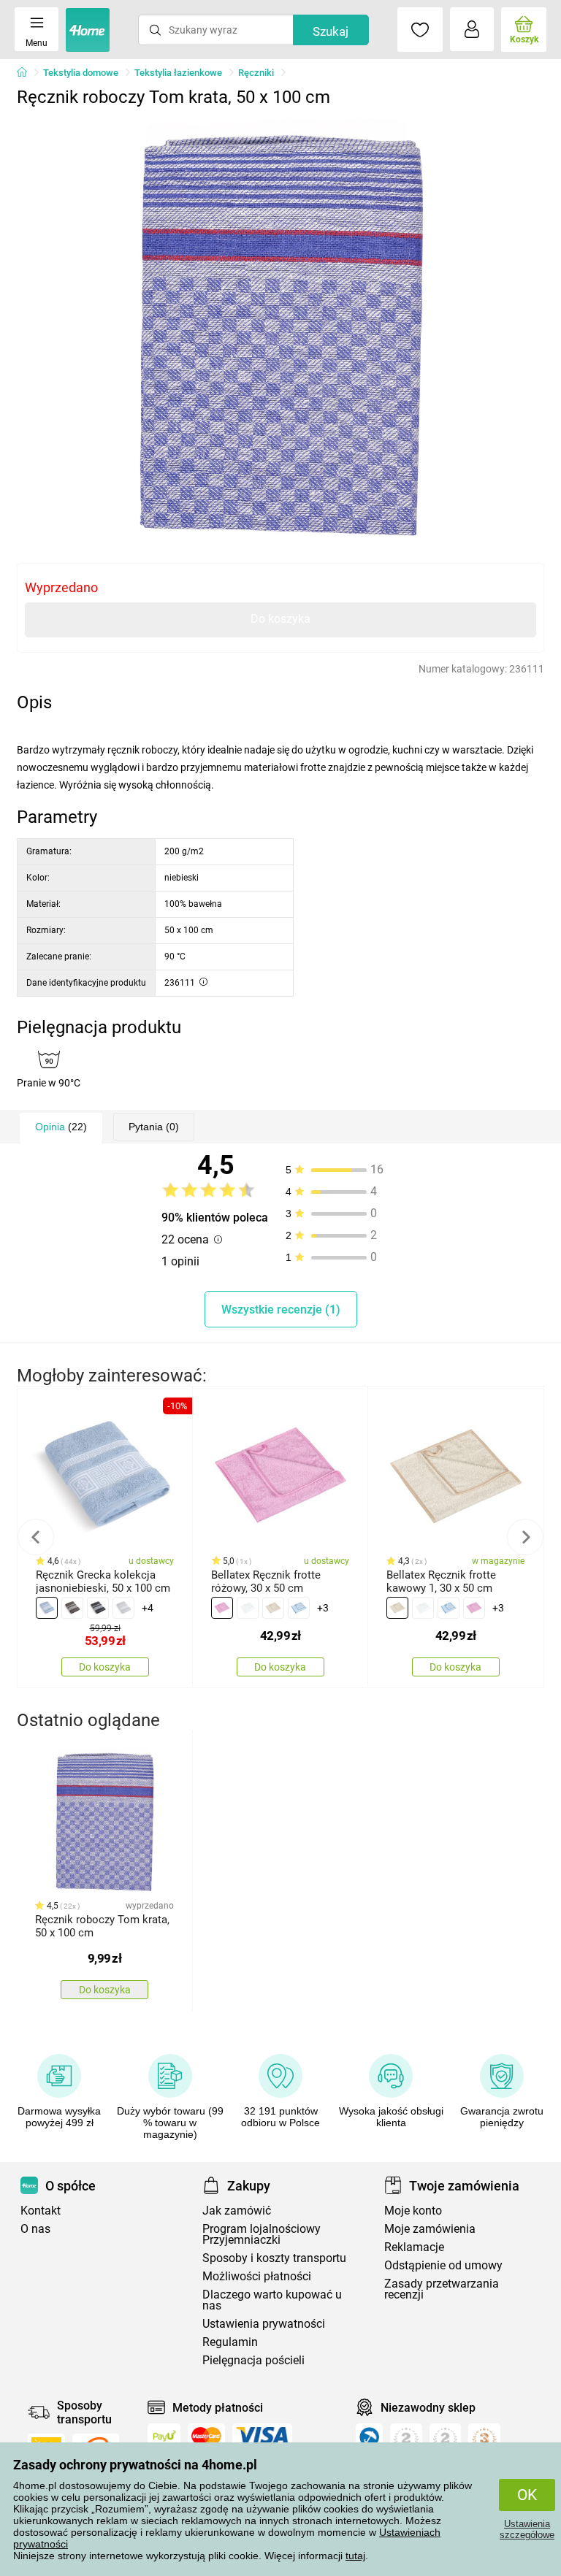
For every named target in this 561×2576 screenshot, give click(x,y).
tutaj (355, 2556)
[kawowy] (273, 1608)
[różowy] (222, 1608)
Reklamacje (414, 2247)
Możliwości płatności (257, 2276)
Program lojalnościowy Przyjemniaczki (262, 2234)
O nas (35, 2229)
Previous (36, 1537)
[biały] (248, 1608)
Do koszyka (280, 619)
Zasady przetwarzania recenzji (442, 2289)
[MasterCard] (206, 2436)
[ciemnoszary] (98, 1608)
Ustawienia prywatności (264, 2324)
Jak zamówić (237, 2211)
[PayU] (164, 2436)
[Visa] (262, 2436)
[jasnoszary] (123, 1608)
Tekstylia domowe (81, 73)
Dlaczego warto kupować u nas (272, 2300)
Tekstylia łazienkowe (178, 73)
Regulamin (230, 2342)
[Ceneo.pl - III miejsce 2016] (484, 2440)
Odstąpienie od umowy (443, 2265)
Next (525, 1537)
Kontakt (41, 2211)
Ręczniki (256, 73)
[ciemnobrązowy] (72, 1608)
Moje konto (413, 2211)
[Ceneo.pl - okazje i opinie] (369, 2440)
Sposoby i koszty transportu (274, 2258)
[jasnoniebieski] (47, 1608)
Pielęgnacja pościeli (253, 2360)
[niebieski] (299, 1608)
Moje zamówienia (430, 2229)
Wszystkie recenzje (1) (281, 1310)
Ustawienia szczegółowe (527, 2529)
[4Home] (27, 73)
